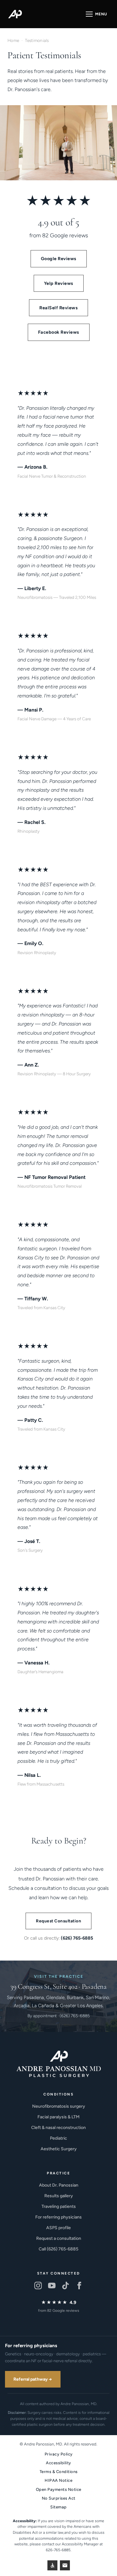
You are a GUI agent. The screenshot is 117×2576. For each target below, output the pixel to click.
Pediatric (58, 2138)
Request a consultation (59, 2238)
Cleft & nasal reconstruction (58, 2128)
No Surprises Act (59, 2498)
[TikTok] (66, 2285)
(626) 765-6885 (77, 1938)
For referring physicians (58, 2217)
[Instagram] (38, 2285)
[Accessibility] (52, 2565)
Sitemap (58, 2507)
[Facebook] (79, 2285)
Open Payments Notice (59, 2489)
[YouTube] (52, 2285)
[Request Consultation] (65, 2565)
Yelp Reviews (59, 283)
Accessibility (58, 2463)
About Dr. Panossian (59, 2185)
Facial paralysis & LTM (58, 2117)
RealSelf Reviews (58, 308)
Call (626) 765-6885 (58, 2249)
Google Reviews (59, 259)
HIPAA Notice (58, 2480)
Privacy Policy (59, 2454)
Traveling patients (59, 2206)
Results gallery (59, 2196)
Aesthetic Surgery (59, 2149)
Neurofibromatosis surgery (59, 2106)
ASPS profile (58, 2228)
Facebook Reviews (59, 332)
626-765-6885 (58, 2550)
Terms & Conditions (59, 2472)
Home (13, 40)
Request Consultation (58, 1921)
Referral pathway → (33, 2379)
